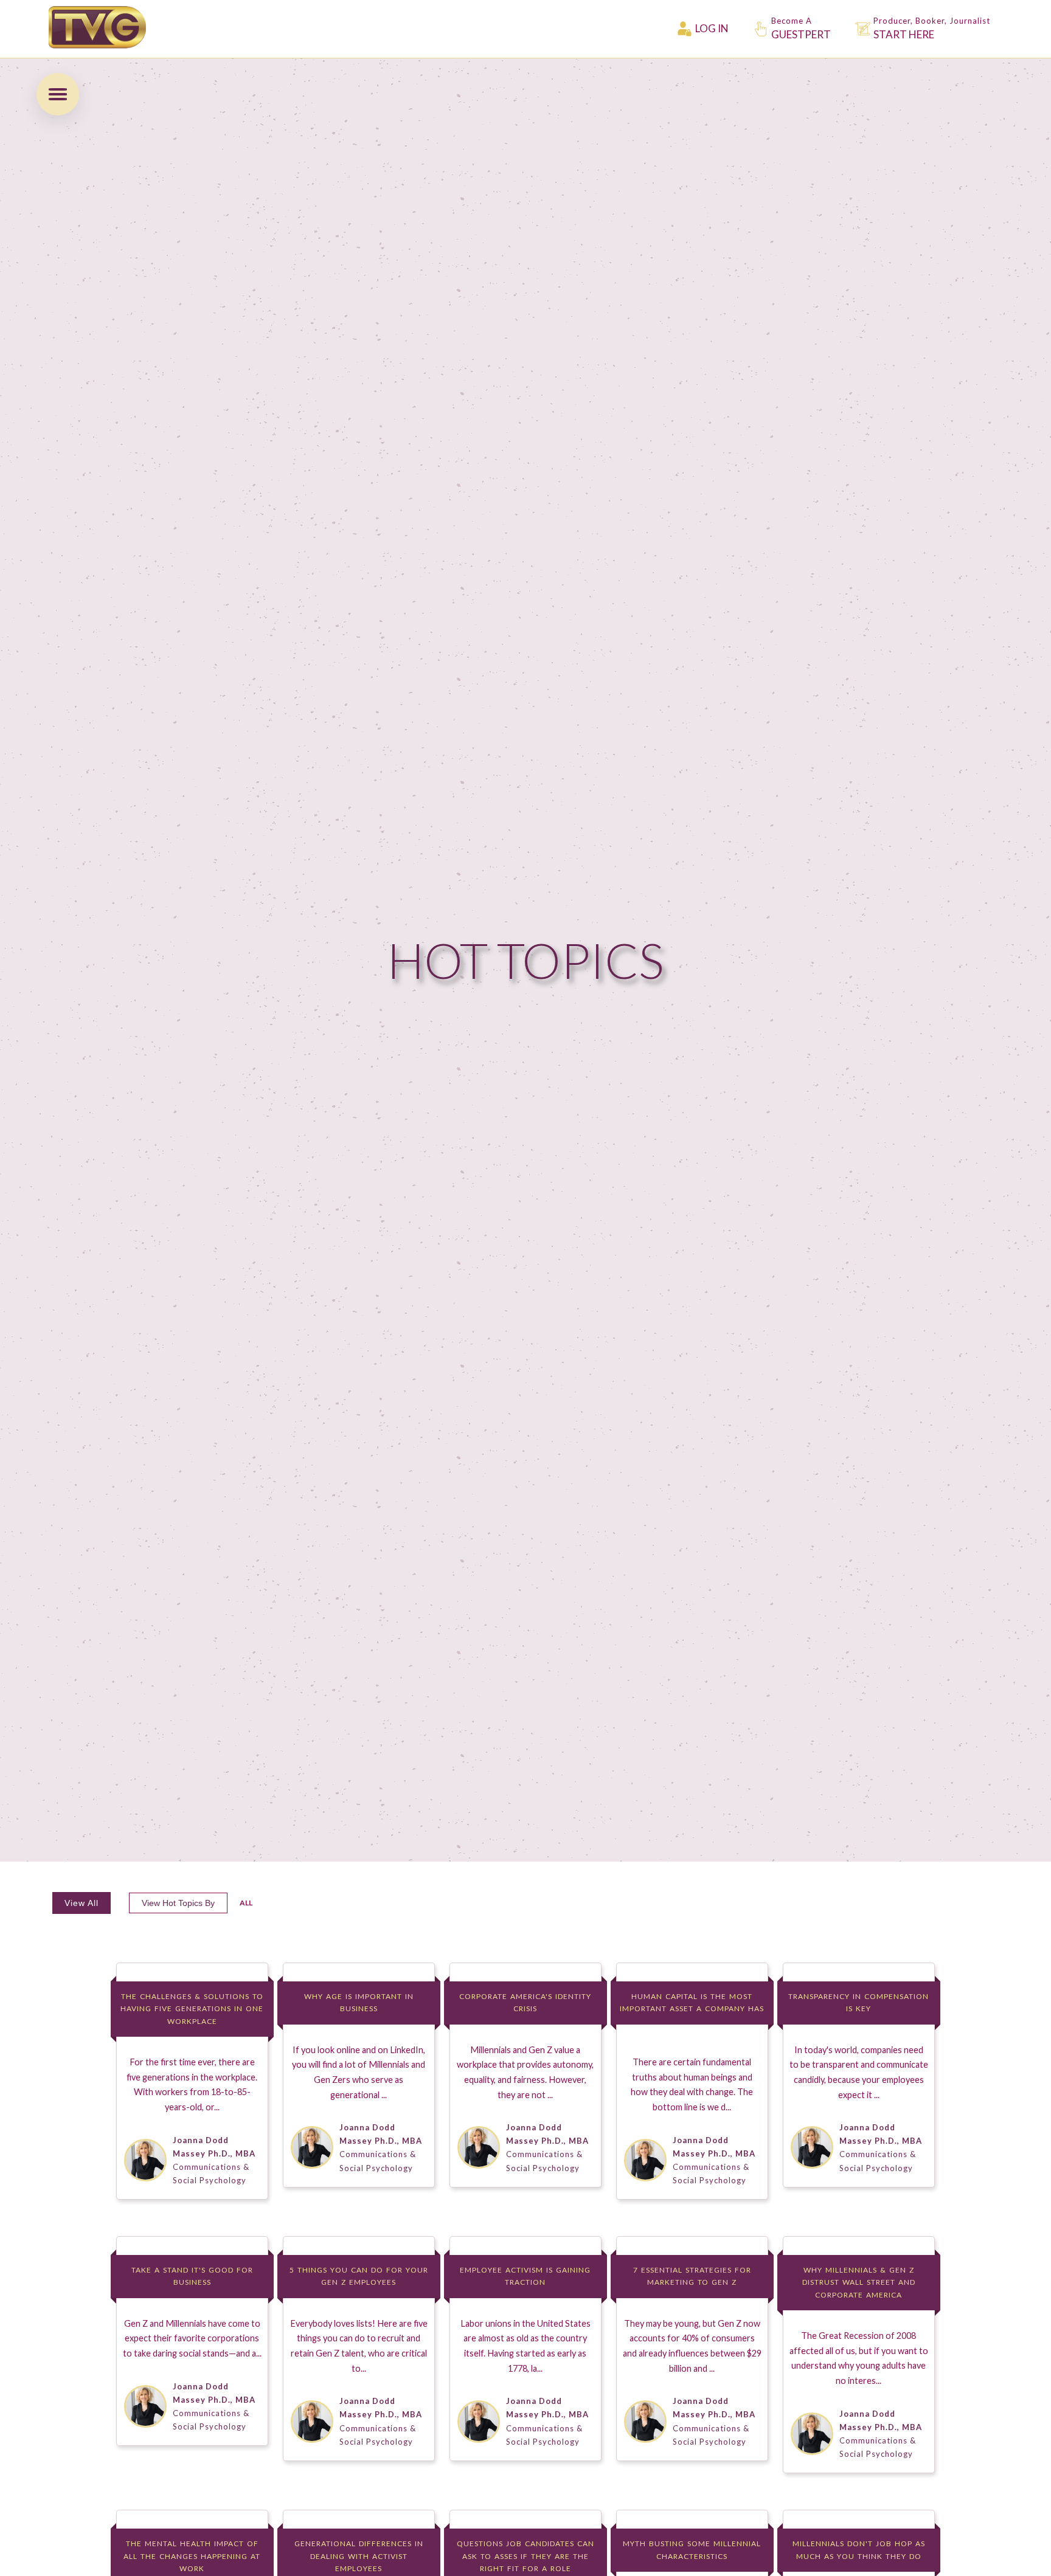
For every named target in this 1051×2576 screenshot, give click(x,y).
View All (82, 1903)
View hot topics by (178, 1903)
